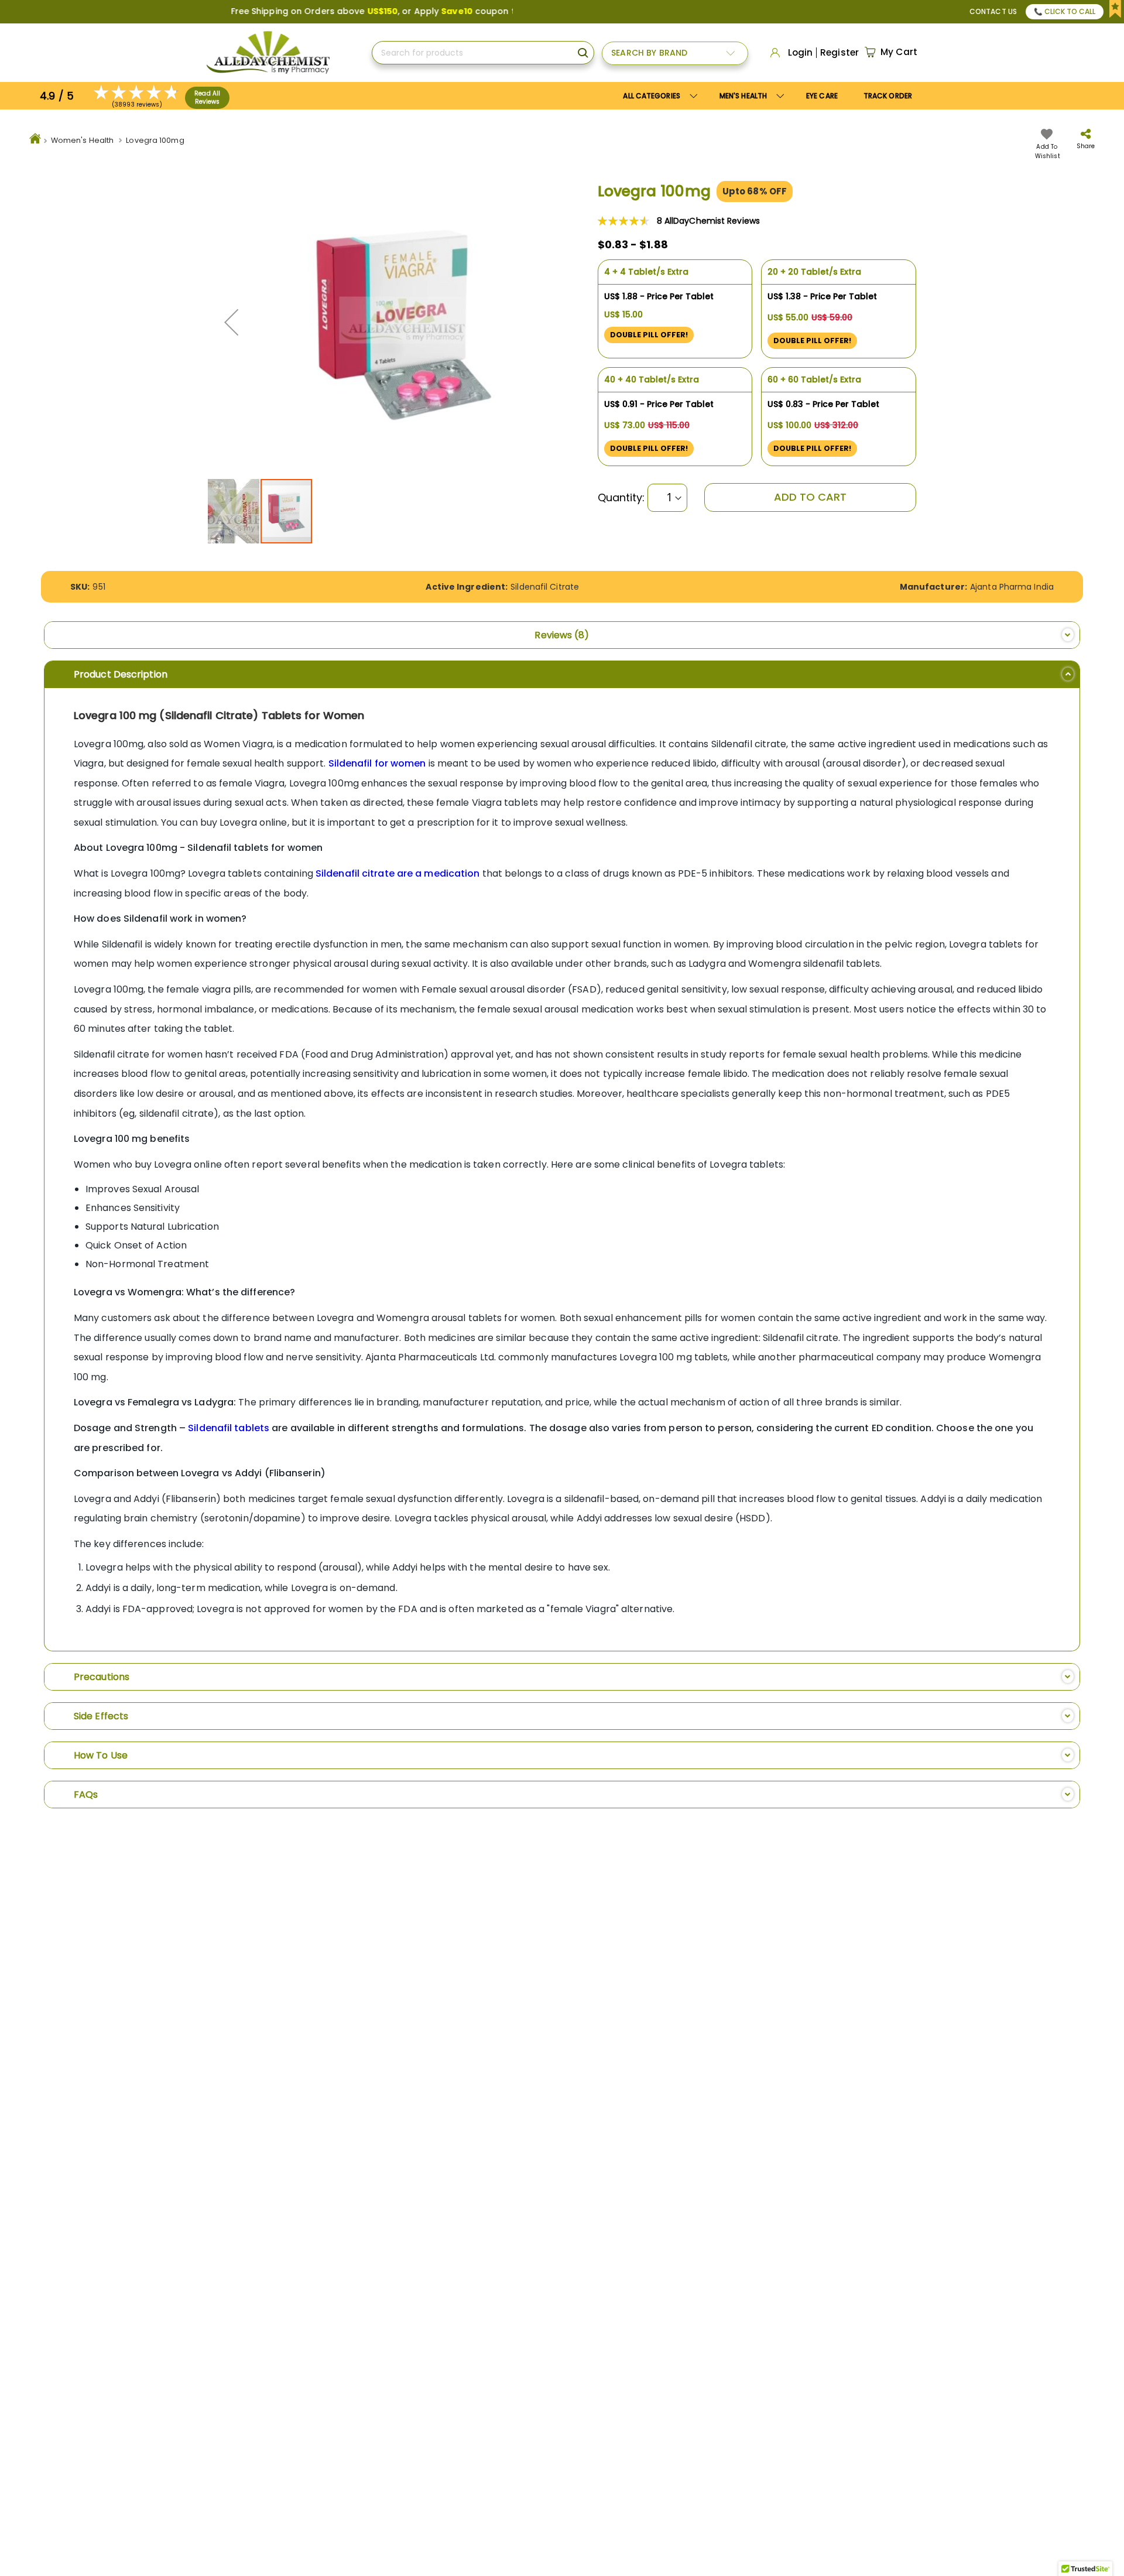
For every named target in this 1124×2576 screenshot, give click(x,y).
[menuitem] (750, 96)
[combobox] (483, 53)
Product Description (121, 674)
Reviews (559, 635)
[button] (231, 322)
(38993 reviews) (137, 105)
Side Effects (101, 1716)
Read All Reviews (207, 98)
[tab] (562, 635)
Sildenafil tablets (229, 1428)
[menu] (767, 96)
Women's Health (82, 140)
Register (839, 53)
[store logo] (268, 53)
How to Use (101, 1755)
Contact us (993, 11)
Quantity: (621, 498)
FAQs (86, 1795)
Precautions (102, 1677)
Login (801, 53)
